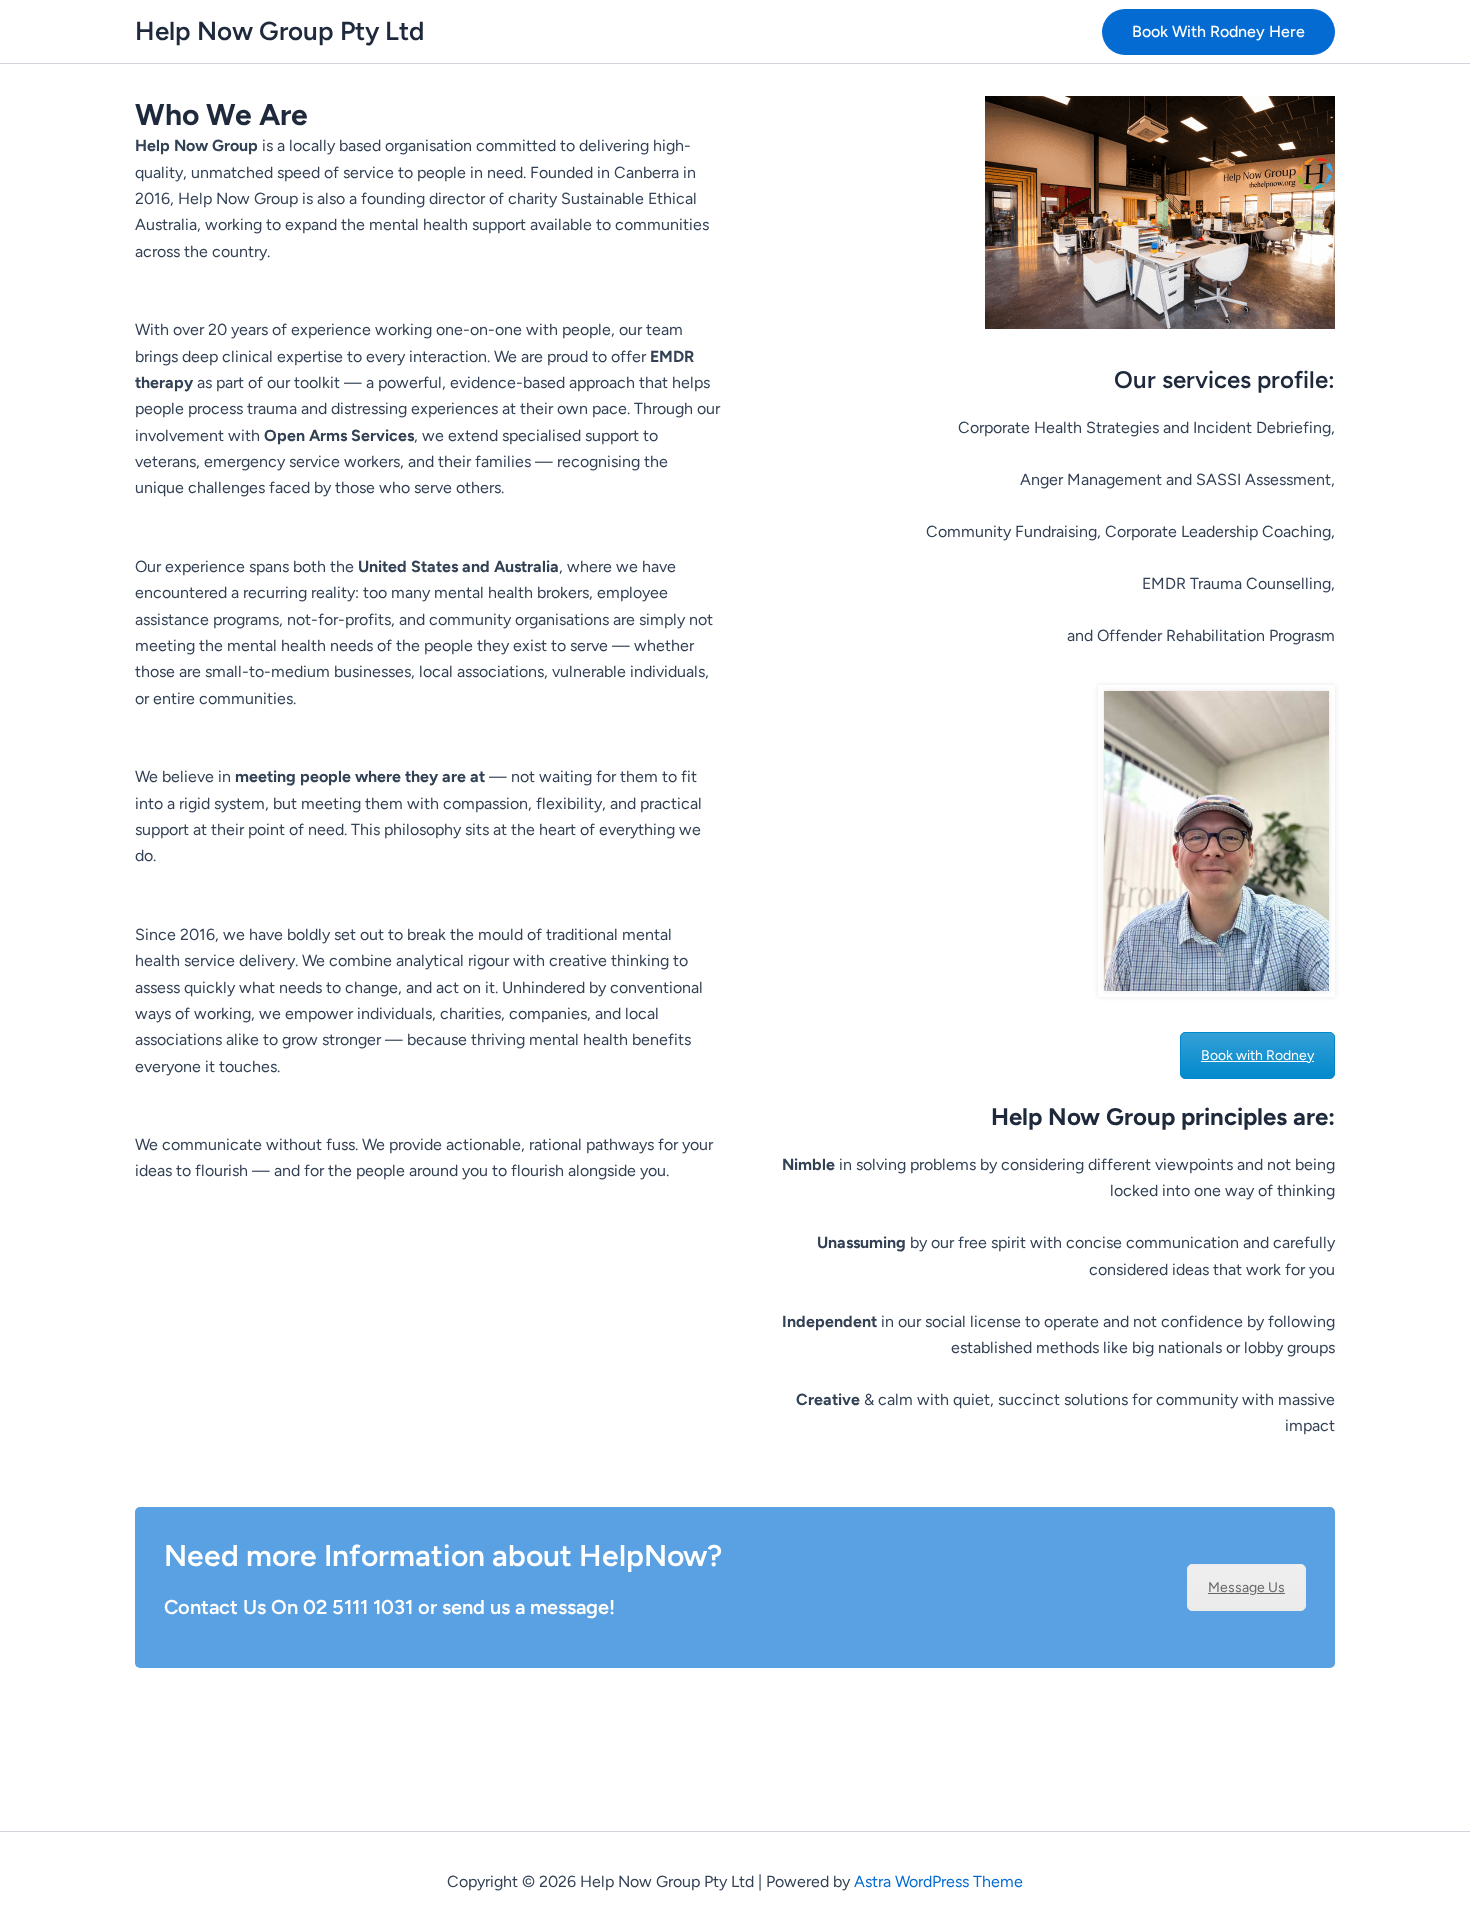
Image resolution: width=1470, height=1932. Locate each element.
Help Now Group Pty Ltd (279, 31)
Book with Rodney (1257, 1055)
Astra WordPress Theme (938, 1881)
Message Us (1246, 1587)
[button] (1218, 32)
